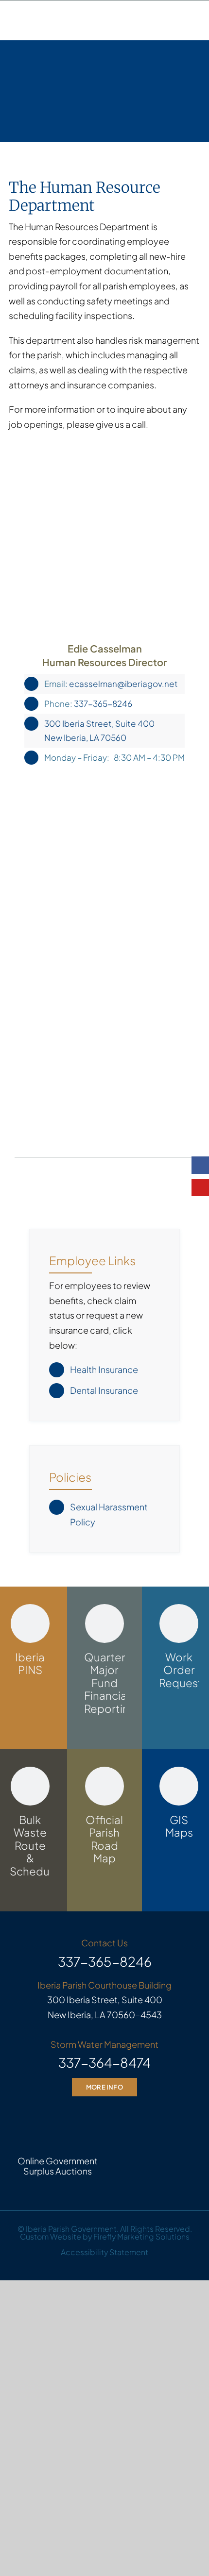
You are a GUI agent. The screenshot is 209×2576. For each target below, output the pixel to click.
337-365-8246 (103, 703)
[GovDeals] (58, 2110)
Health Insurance (104, 1369)
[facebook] (200, 1165)
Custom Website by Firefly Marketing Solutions (105, 2237)
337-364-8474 (104, 2062)
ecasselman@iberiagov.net (123, 684)
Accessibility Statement (104, 2252)
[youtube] (200, 1188)
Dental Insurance (104, 1390)
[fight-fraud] (151, 2115)
